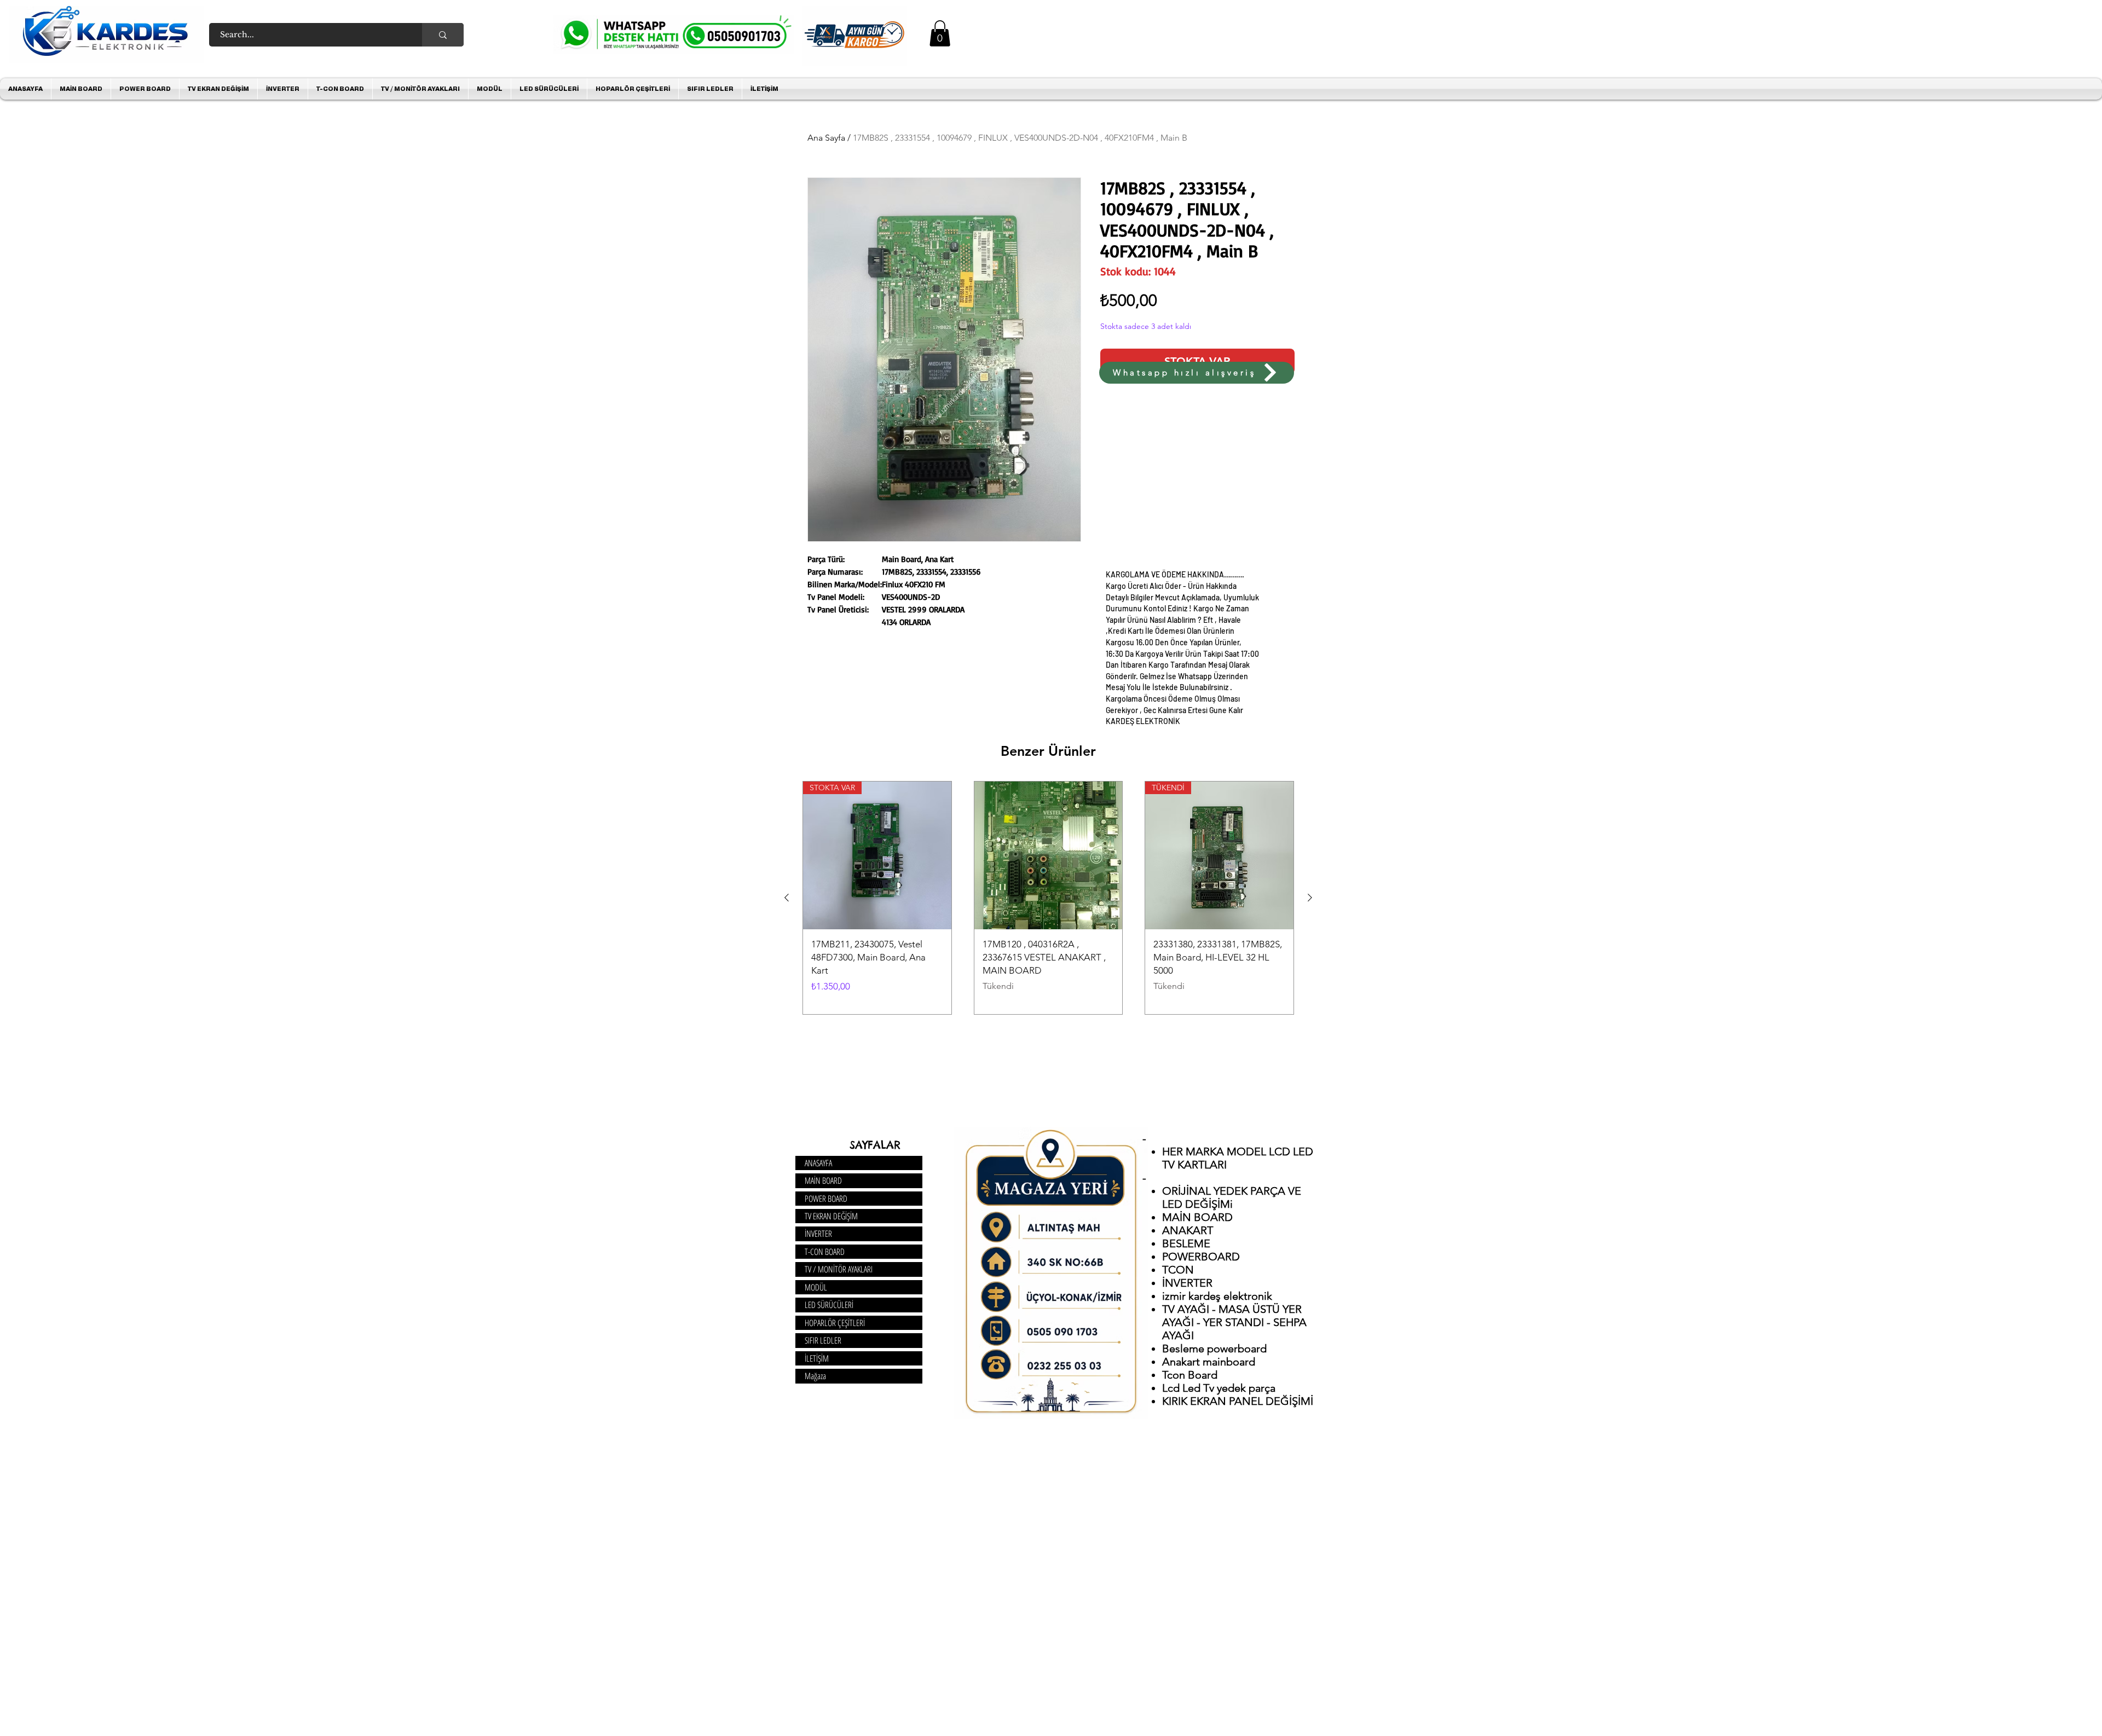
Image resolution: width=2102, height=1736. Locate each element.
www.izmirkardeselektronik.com (963, 389)
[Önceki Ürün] (787, 898)
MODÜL (816, 1287)
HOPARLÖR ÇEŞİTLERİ (835, 1323)
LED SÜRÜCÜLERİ (829, 1305)
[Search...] (443, 35)
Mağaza (815, 1376)
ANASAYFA (818, 1163)
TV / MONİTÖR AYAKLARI (839, 1269)
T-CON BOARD (825, 1252)
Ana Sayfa (826, 138)
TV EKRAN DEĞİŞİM (831, 1216)
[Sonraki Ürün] (1310, 898)
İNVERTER (818, 1234)
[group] (1048, 898)
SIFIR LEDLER (823, 1340)
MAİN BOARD (823, 1181)
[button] (940, 33)
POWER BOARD (826, 1199)
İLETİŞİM (817, 1358)
